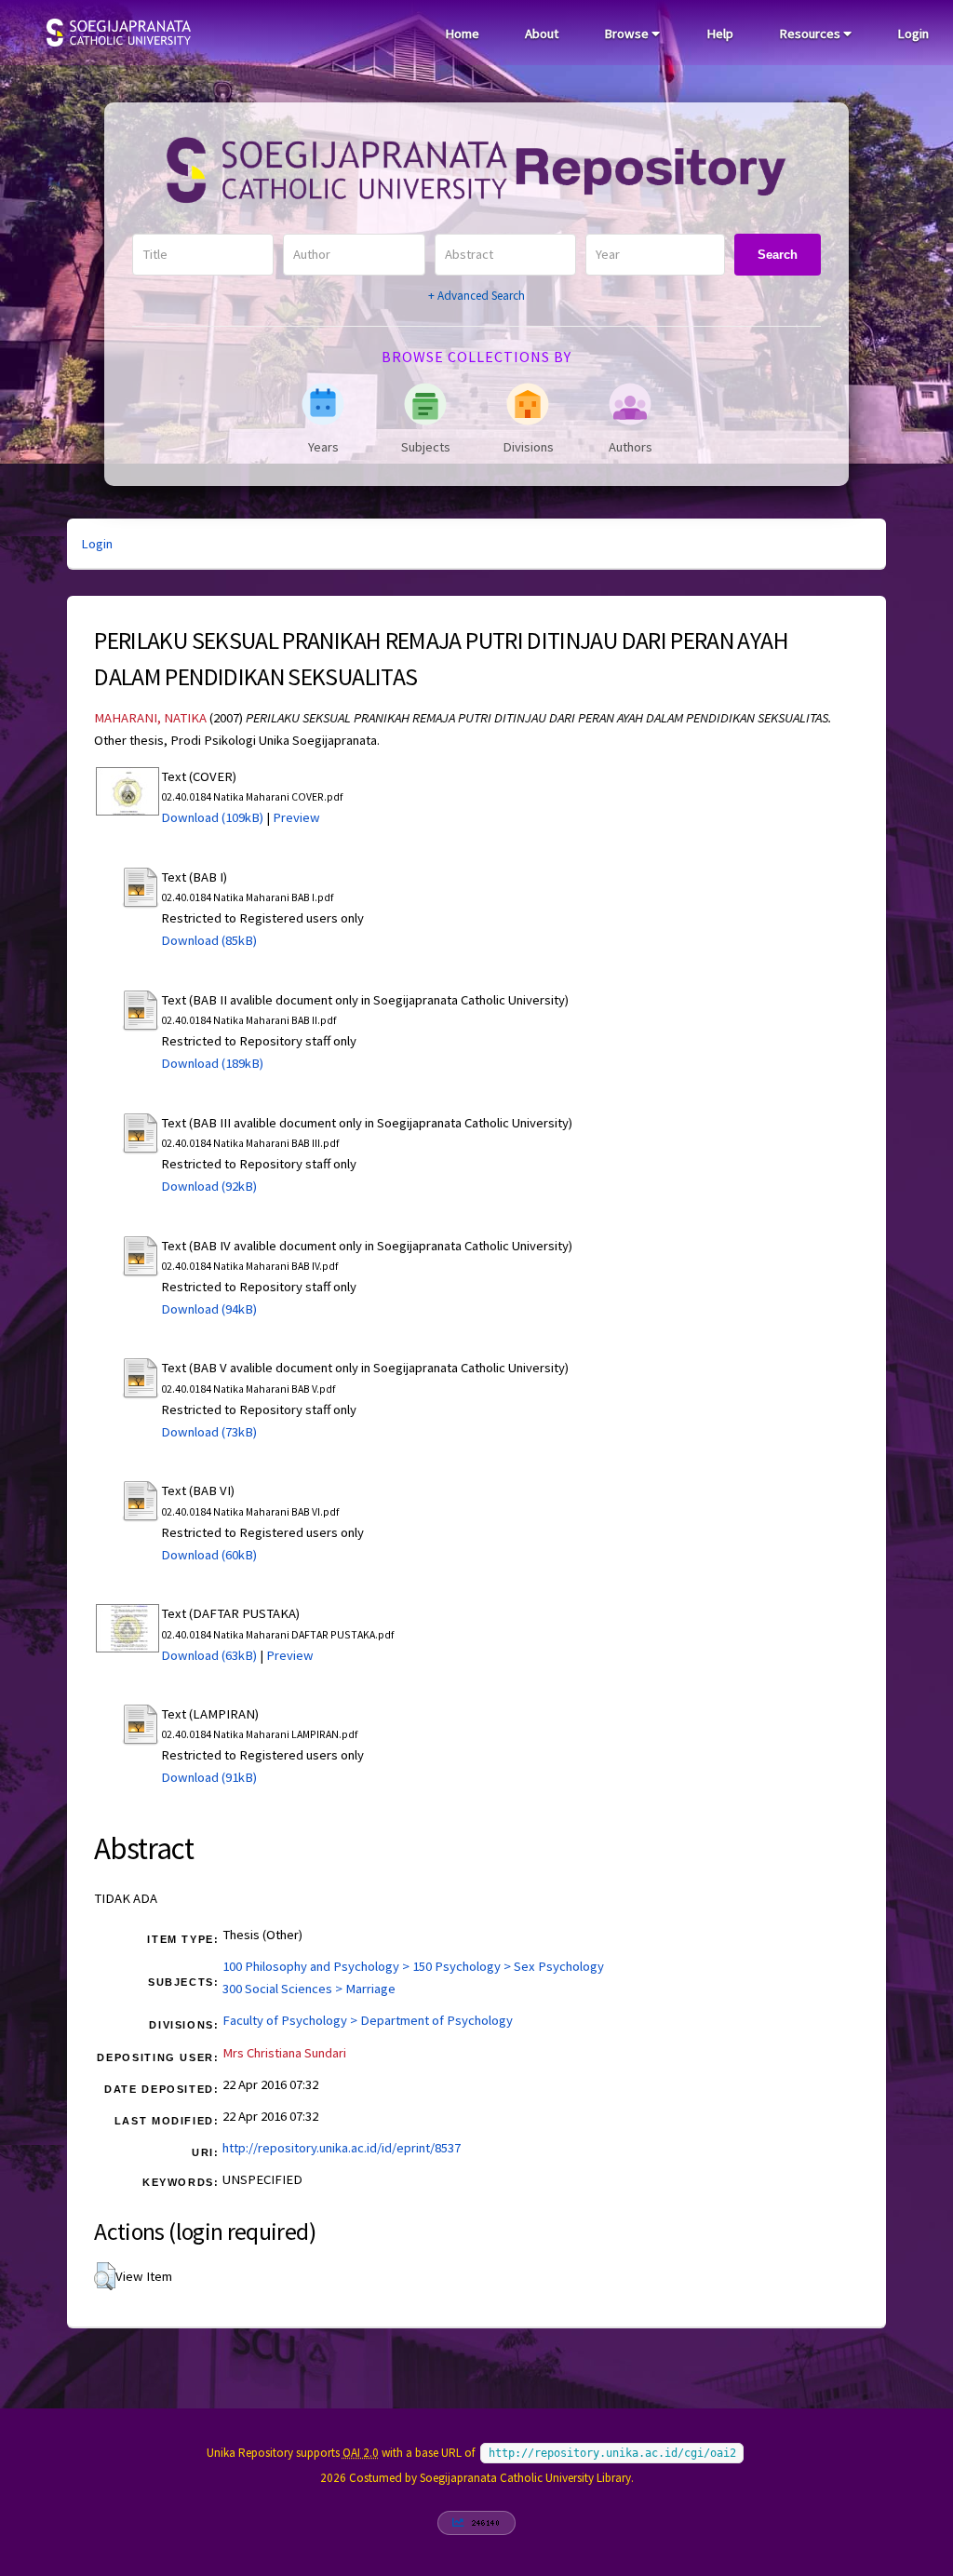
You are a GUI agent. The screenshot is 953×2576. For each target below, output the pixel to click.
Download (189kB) (212, 1063)
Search (778, 255)
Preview (296, 817)
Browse (628, 34)
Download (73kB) (209, 1432)
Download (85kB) (209, 940)
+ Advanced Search (476, 296)
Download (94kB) (209, 1309)
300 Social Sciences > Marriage (309, 1989)
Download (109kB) (212, 817)
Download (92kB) (209, 1186)
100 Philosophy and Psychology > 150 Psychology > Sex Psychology (413, 1966)
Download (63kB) (209, 1655)
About (542, 34)
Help (720, 34)
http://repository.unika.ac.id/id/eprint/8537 (342, 2148)
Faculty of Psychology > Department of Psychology (368, 2020)
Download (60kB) (209, 1555)
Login (913, 34)
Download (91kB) (209, 1777)
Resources (811, 34)
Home (462, 34)
